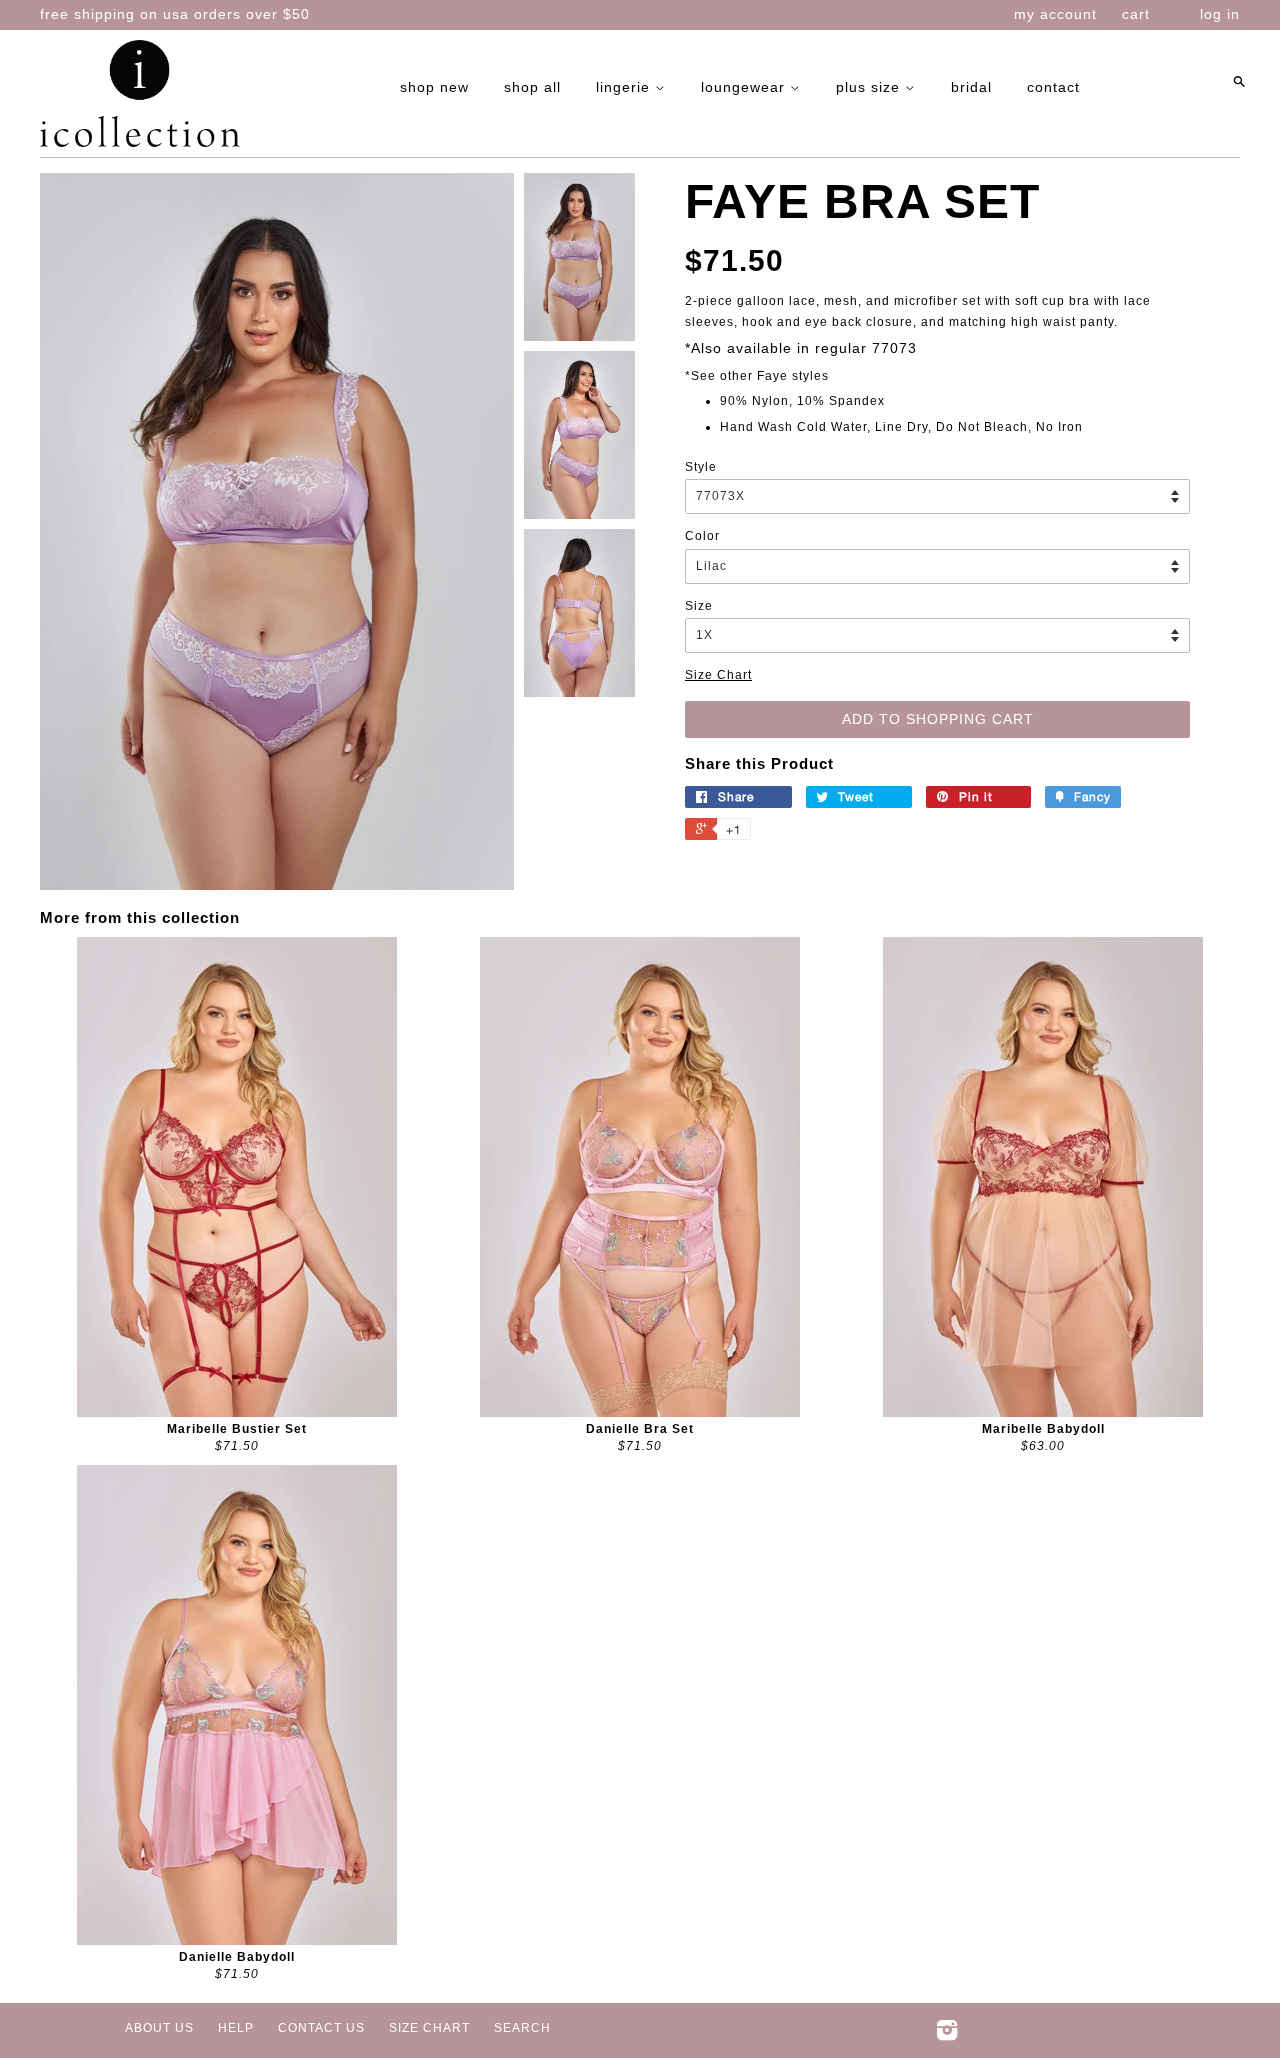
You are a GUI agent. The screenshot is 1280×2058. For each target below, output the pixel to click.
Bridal (971, 87)
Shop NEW (434, 87)
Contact (1053, 87)
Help (236, 2028)
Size (699, 606)
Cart (1136, 14)
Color (702, 536)
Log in (1220, 14)
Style (701, 467)
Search (522, 2028)
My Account (1055, 14)
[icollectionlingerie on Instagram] (947, 2035)
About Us (159, 2028)
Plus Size (870, 87)
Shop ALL (532, 87)
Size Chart (718, 675)
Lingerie (625, 87)
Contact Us (321, 2028)
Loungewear (745, 87)
